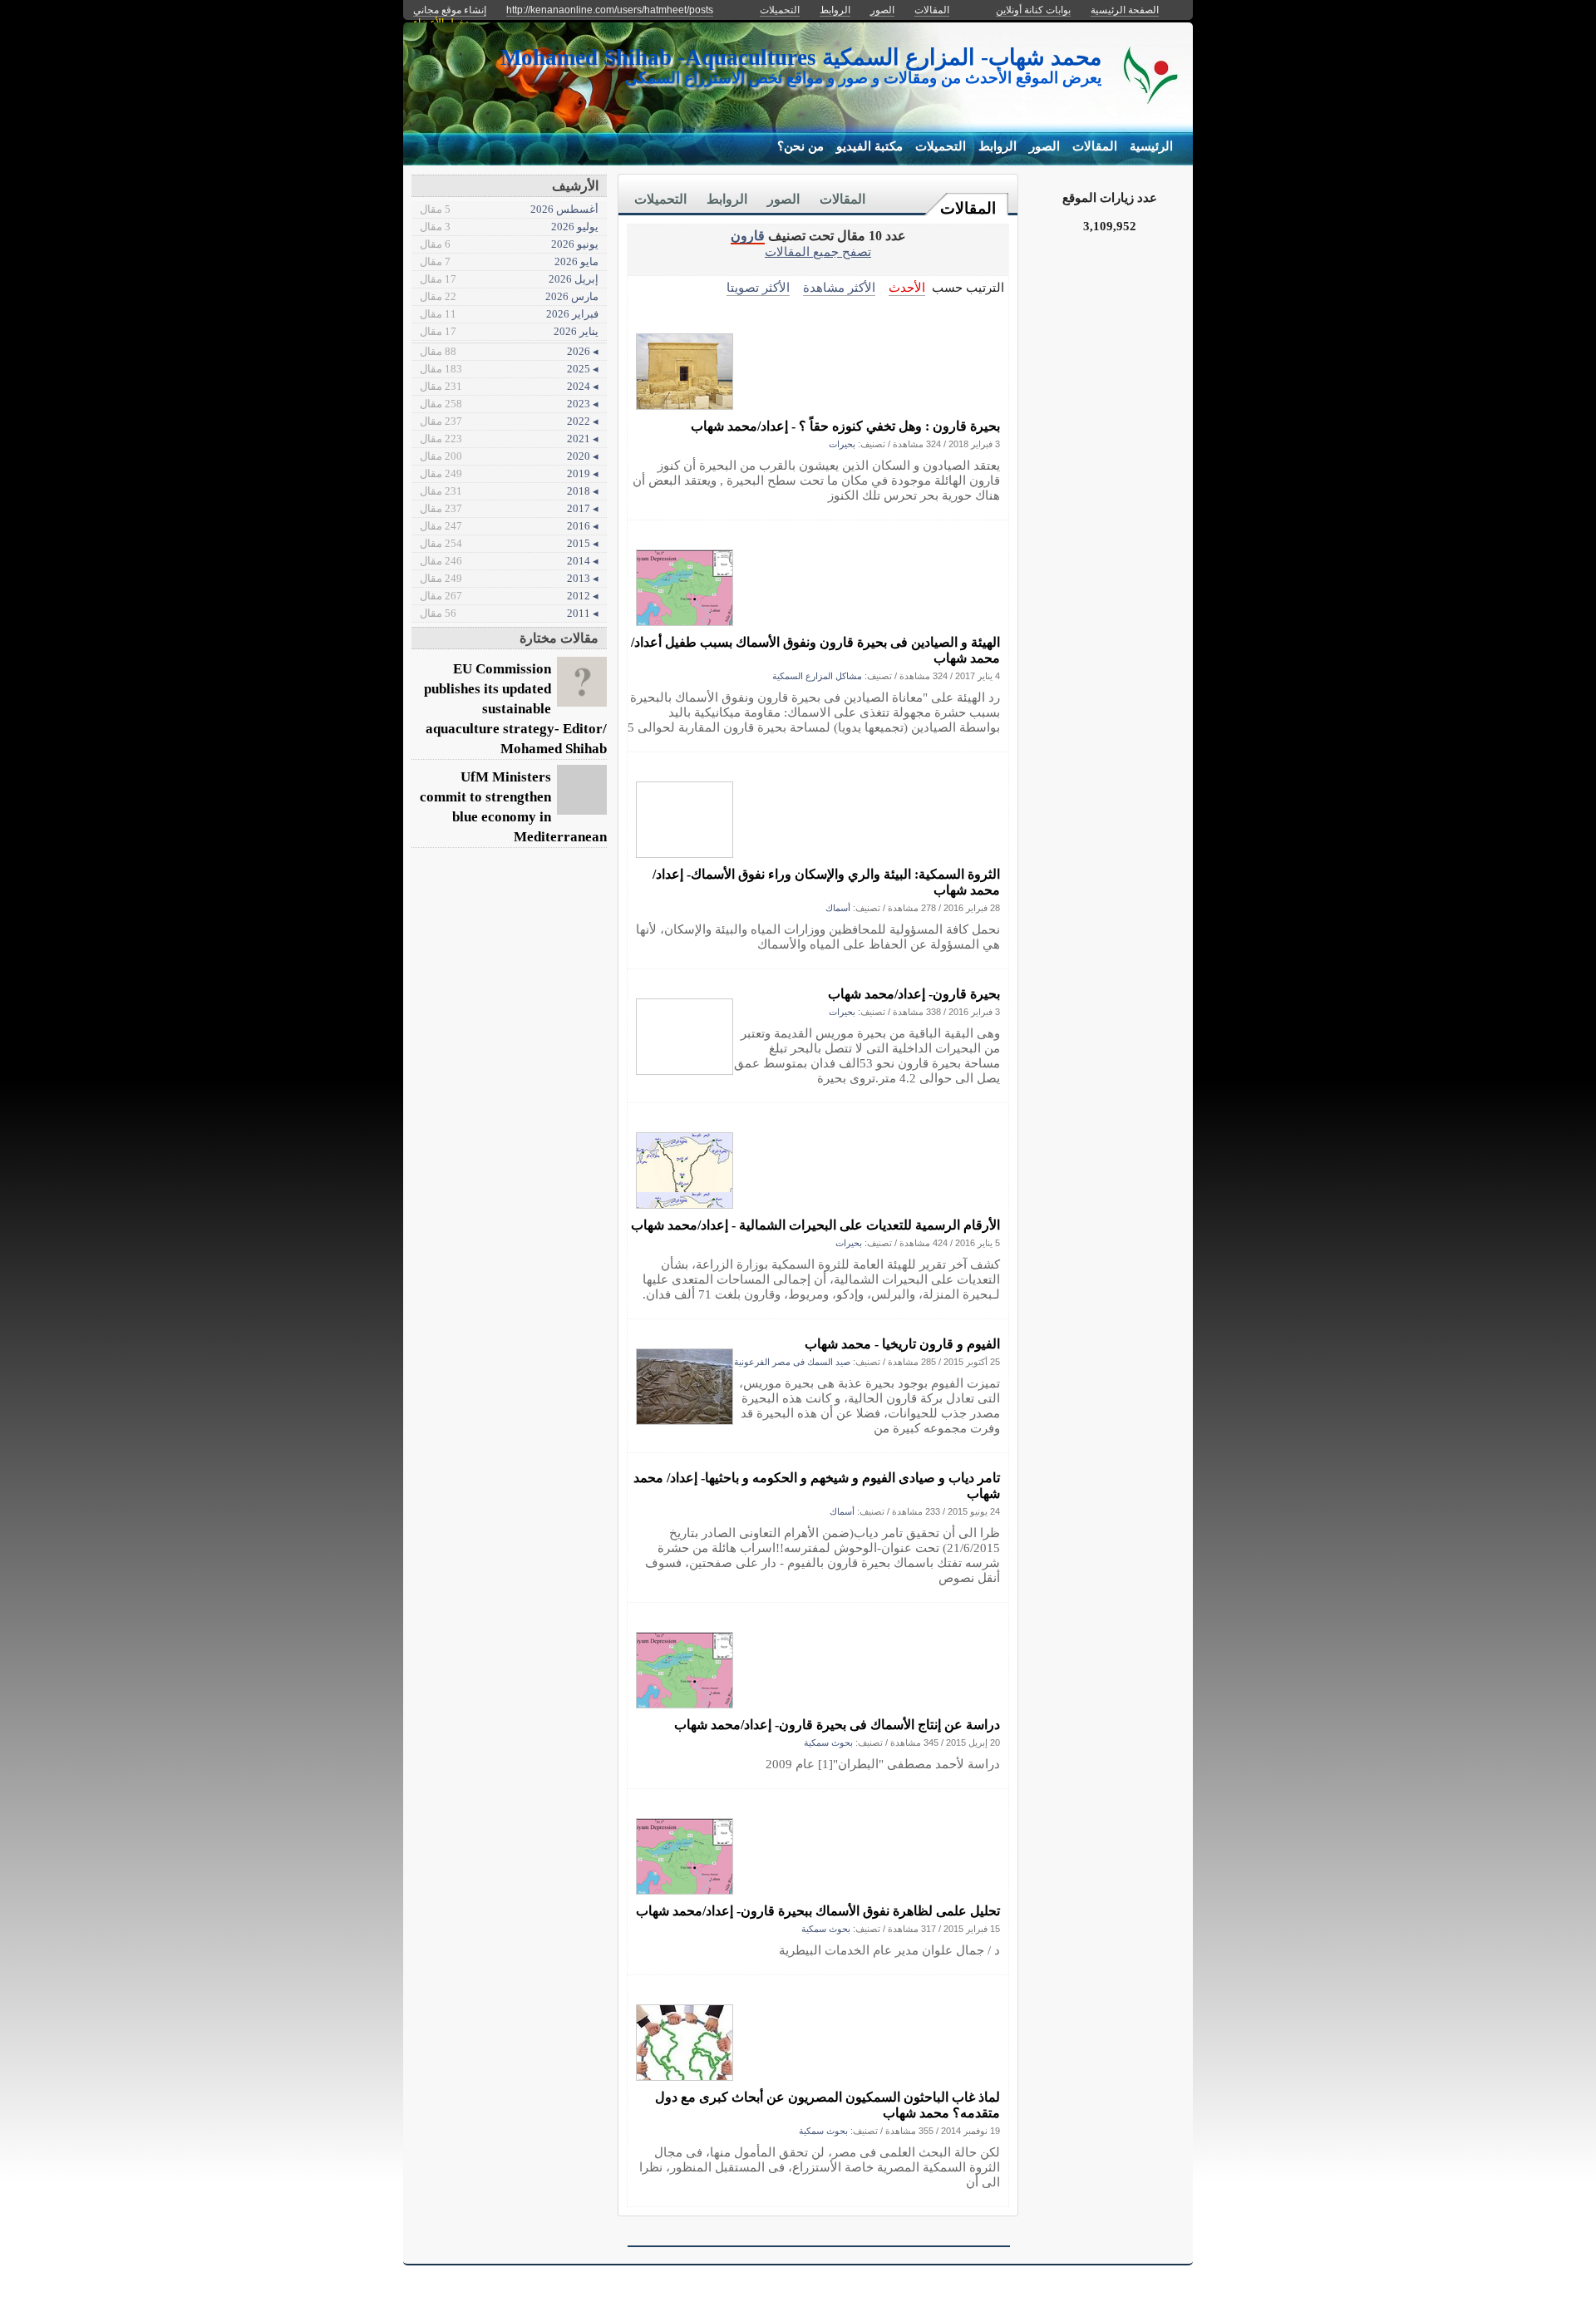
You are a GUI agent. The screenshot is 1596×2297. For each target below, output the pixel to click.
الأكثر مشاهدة (839, 287)
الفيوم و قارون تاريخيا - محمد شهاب (902, 1344)
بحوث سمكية (828, 1742)
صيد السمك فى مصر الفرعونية (792, 1362)
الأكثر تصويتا (758, 287)
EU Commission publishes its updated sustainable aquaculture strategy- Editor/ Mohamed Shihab (515, 709)
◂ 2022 (509, 421)
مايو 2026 (509, 261)
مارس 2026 (509, 296)
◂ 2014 (509, 561)
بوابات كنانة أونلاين (1033, 10)
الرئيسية (1151, 146)
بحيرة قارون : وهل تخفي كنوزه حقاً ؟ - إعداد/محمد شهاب (845, 426)
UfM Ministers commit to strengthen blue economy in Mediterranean (513, 807)
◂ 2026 (509, 351)
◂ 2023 (509, 404)
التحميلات (941, 146)
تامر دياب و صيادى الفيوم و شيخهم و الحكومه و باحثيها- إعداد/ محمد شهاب (817, 1486)
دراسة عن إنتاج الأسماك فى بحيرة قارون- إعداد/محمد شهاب (837, 1725)
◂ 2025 (509, 369)
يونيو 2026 (509, 244)
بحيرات (842, 444)
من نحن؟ (800, 146)
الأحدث (907, 287)
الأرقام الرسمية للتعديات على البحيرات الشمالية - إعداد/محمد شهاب (815, 1225)
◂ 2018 (509, 491)
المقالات (1095, 146)
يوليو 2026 (509, 227)
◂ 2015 (509, 543)
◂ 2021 (509, 439)
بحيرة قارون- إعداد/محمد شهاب (914, 994)
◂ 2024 (509, 386)
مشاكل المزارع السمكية (817, 676)
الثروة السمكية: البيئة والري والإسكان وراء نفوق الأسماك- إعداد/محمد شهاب (826, 882)
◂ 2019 (509, 473)
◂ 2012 (509, 596)
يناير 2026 (509, 331)
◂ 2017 (509, 508)
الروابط (997, 146)
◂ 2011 (509, 613)
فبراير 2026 (509, 314)
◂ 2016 (509, 526)
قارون (748, 236)
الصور (1044, 146)
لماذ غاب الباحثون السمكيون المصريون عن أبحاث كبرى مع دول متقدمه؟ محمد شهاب (828, 2105)
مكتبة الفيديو (869, 146)
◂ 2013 (509, 578)
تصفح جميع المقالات (818, 251)
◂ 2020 (509, 456)
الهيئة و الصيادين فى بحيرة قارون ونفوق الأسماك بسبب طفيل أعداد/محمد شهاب (815, 650)
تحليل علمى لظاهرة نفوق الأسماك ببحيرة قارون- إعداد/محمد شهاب (818, 1911)
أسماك (838, 908)
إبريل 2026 (509, 279)
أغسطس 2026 (509, 209)
